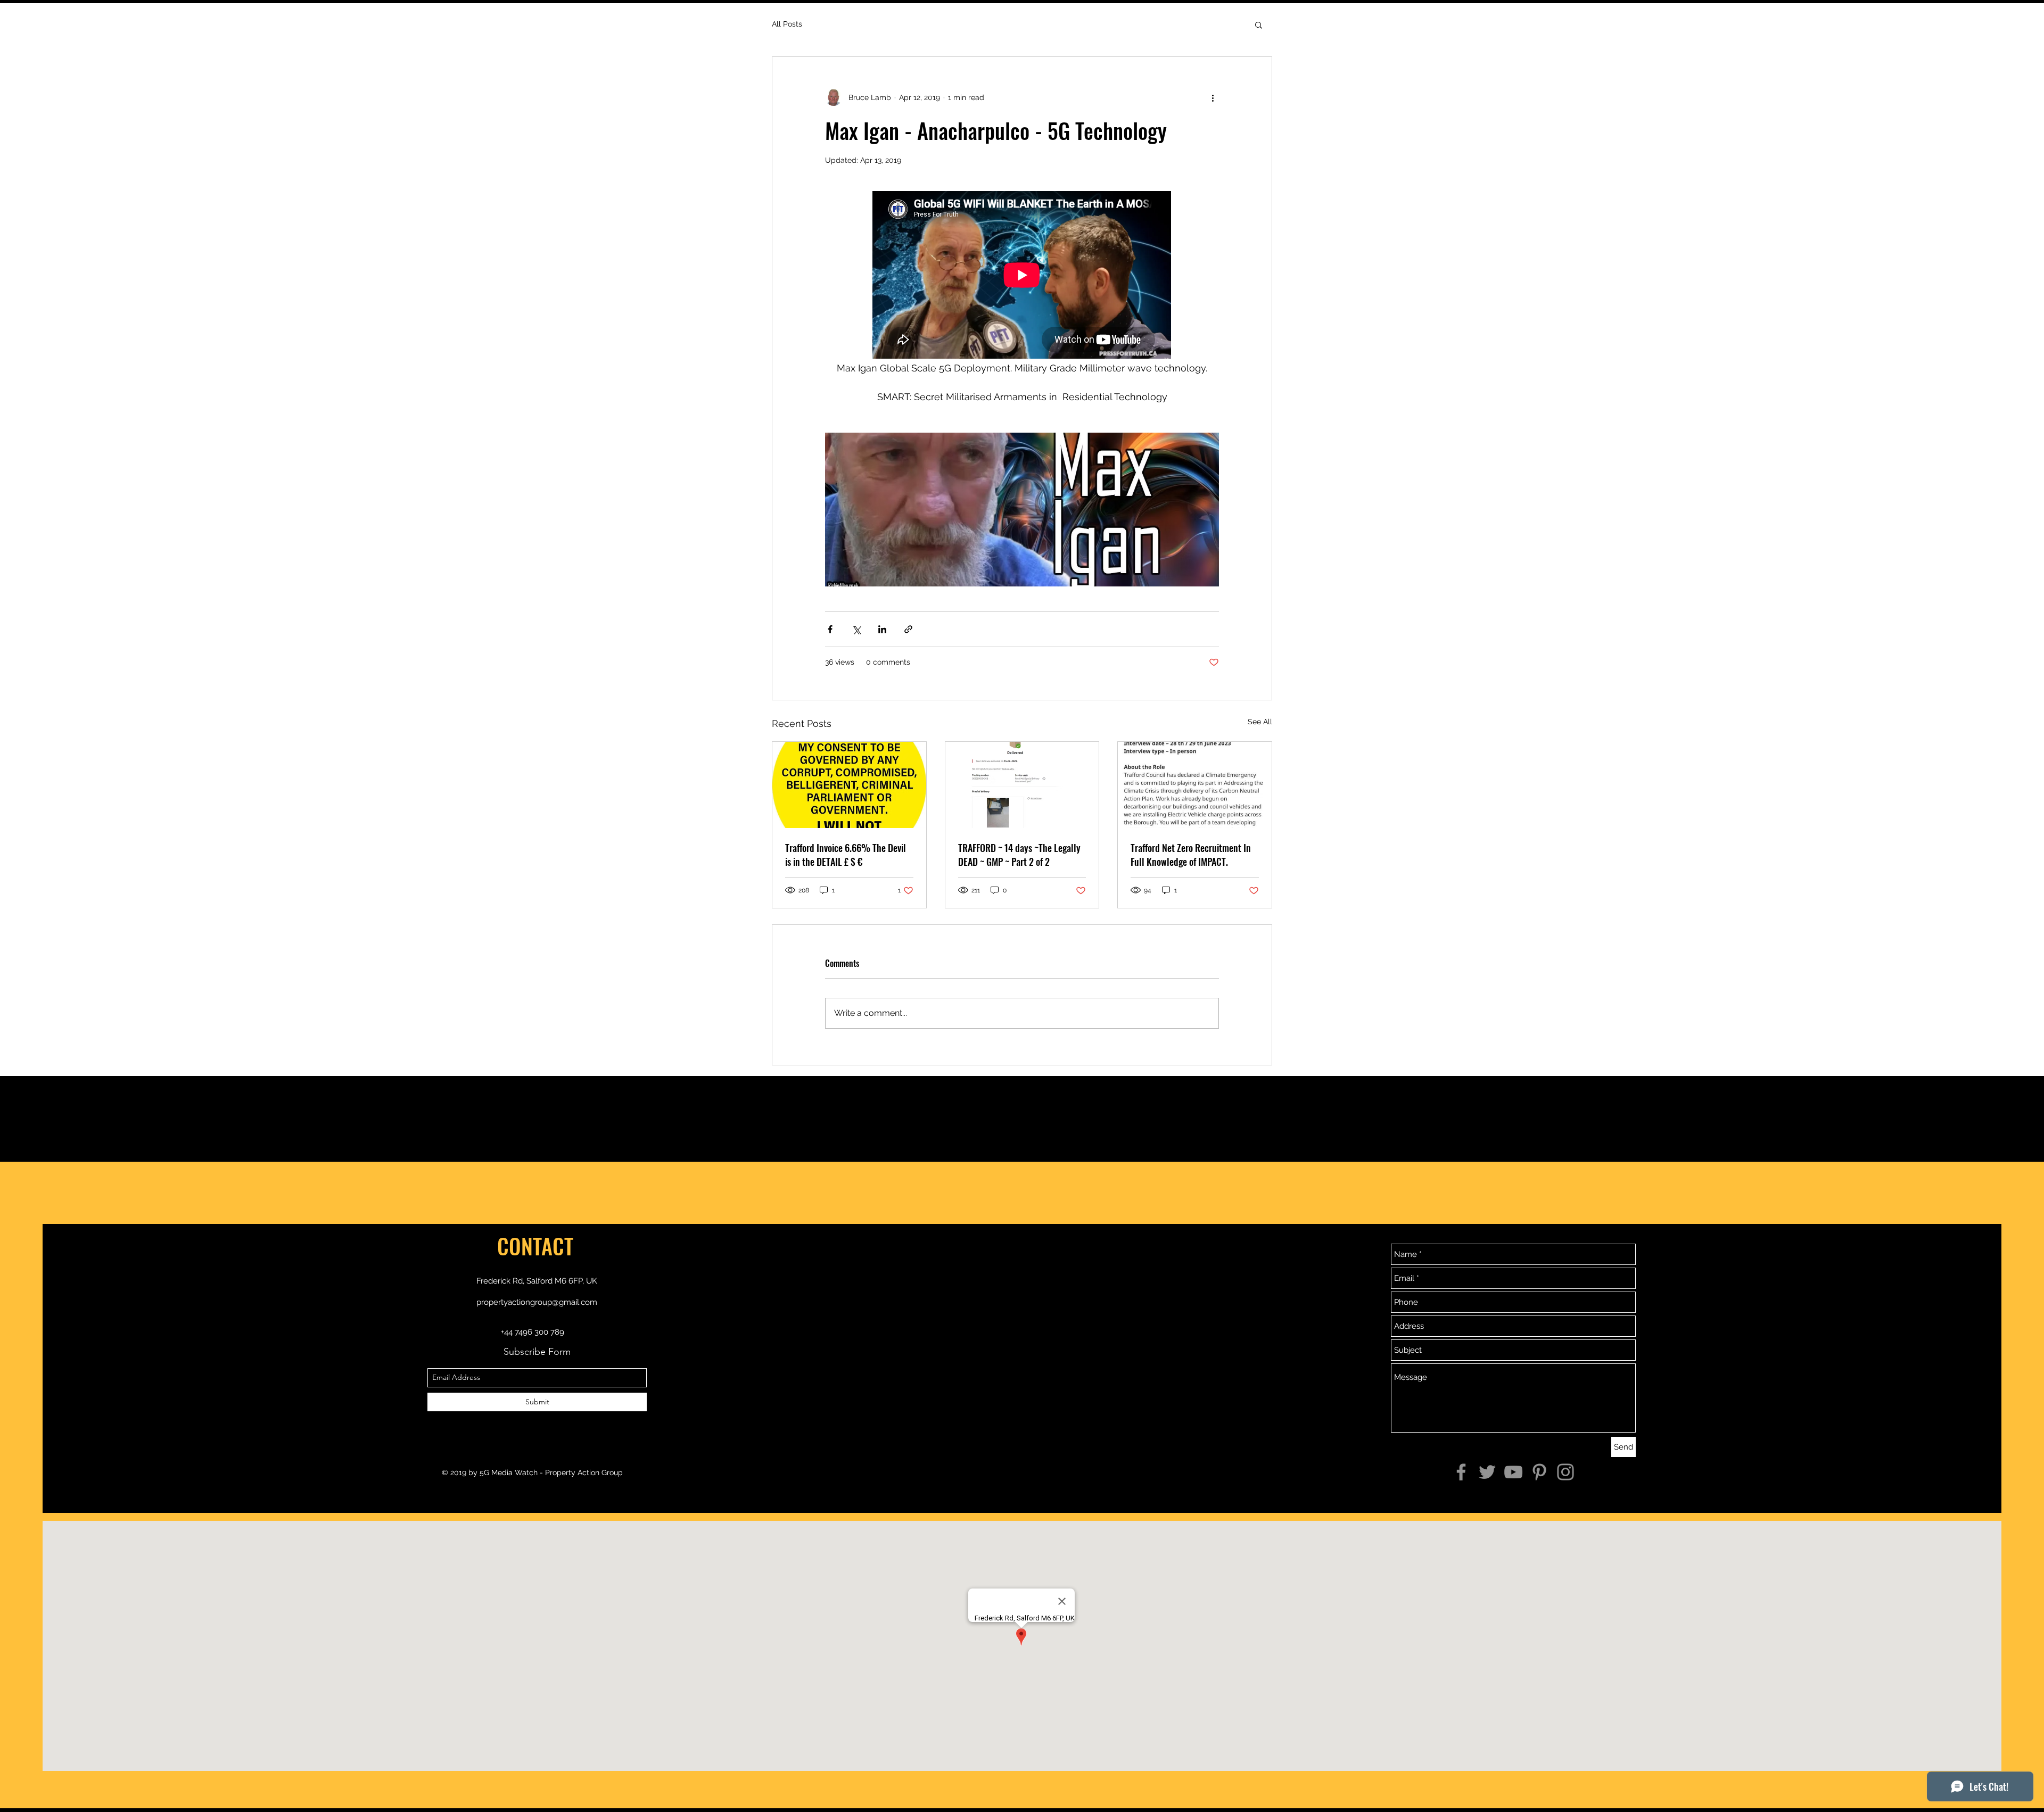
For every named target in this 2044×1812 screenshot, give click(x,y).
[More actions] (1213, 97)
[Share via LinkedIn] (882, 629)
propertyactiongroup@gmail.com (537, 1302)
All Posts (787, 24)
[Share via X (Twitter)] (856, 629)
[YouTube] (1513, 1472)
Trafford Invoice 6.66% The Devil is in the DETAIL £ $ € (846, 855)
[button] (1259, 24)
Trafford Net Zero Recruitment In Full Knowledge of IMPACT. (1191, 855)
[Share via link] (908, 629)
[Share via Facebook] (830, 629)
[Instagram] (1565, 1472)
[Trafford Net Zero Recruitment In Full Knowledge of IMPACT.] (1195, 785)
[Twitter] (1487, 1472)
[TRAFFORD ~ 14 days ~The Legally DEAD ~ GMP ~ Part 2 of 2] (1022, 785)
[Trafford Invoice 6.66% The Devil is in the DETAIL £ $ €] (849, 785)
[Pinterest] (1539, 1472)
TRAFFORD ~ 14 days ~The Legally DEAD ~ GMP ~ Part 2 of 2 (1019, 855)
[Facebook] (1461, 1472)
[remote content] (1022, 276)
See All (1260, 722)
